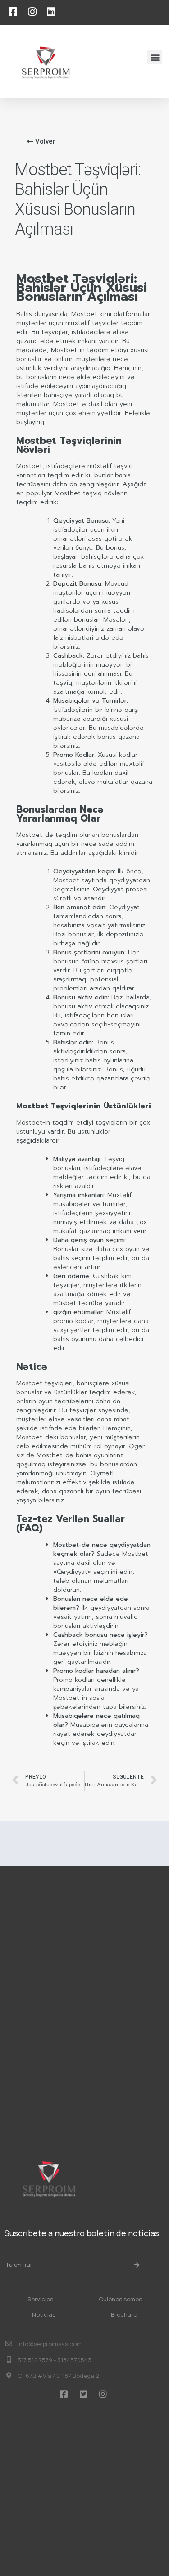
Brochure (124, 2314)
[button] (155, 57)
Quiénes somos (120, 2299)
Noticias (44, 2314)
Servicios (40, 2299)
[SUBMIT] (138, 2265)
